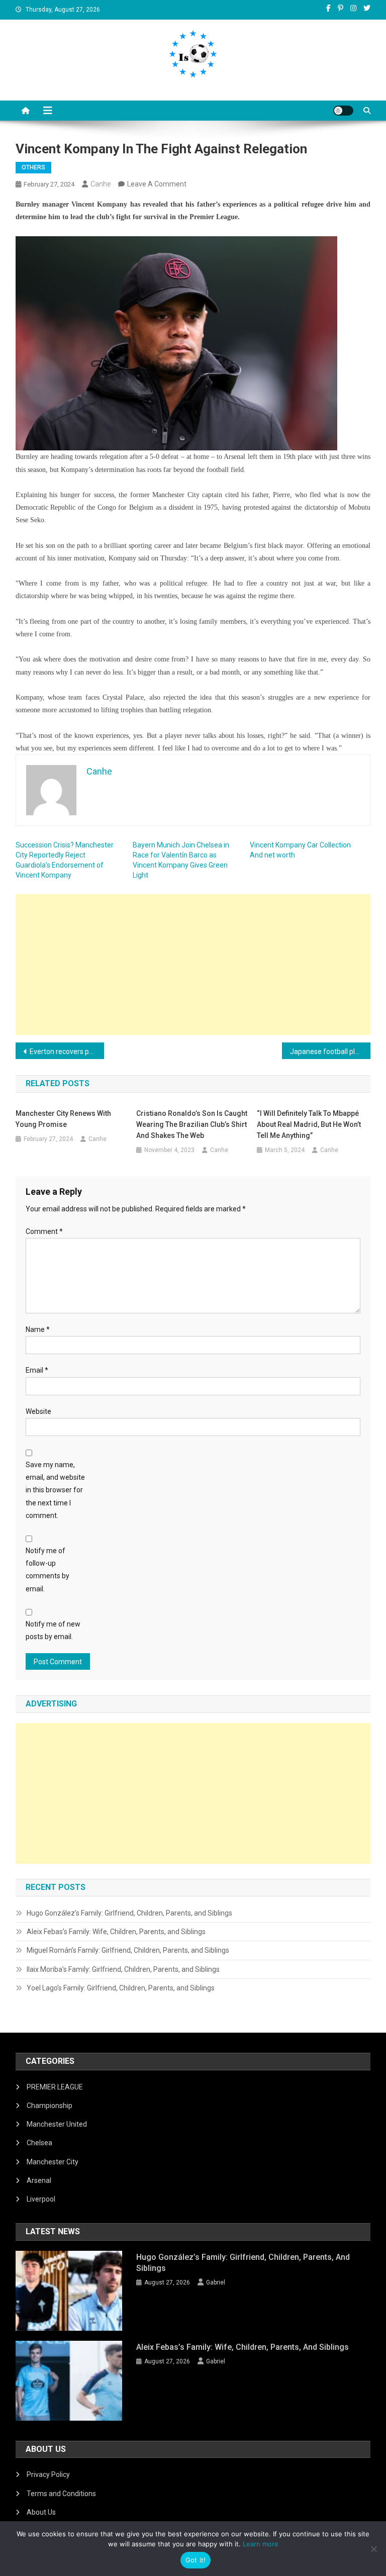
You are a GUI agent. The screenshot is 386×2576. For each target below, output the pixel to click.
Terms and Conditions (61, 2494)
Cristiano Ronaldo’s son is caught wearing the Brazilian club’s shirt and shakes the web (192, 1124)
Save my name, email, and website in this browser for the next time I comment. (55, 1490)
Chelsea (39, 2143)
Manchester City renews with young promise (63, 1119)
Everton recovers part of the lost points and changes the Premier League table (67, 1052)
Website (38, 1411)
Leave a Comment (157, 184)
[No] (373, 2549)
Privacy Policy (48, 2474)
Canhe (101, 184)
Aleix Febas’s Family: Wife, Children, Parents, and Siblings (116, 1932)
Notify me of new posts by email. (53, 1630)
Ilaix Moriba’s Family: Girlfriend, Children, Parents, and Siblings (123, 1969)
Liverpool (41, 2199)
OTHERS (33, 167)
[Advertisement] (193, 965)
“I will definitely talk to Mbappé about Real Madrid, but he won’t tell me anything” (309, 1124)
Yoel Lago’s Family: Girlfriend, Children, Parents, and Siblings (121, 1988)
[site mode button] (343, 111)
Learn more (261, 2544)
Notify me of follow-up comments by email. (47, 1570)
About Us (41, 2512)
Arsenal (39, 2180)
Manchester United (57, 2124)
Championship (50, 2106)
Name (38, 1329)
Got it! (196, 2560)
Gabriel (216, 2282)
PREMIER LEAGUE (55, 2087)
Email (37, 1370)
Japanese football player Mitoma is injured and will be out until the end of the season (330, 1052)
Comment (44, 1231)
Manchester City (53, 2162)
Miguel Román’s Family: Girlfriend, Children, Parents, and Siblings (128, 1950)
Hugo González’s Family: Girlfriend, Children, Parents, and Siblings (129, 1913)
